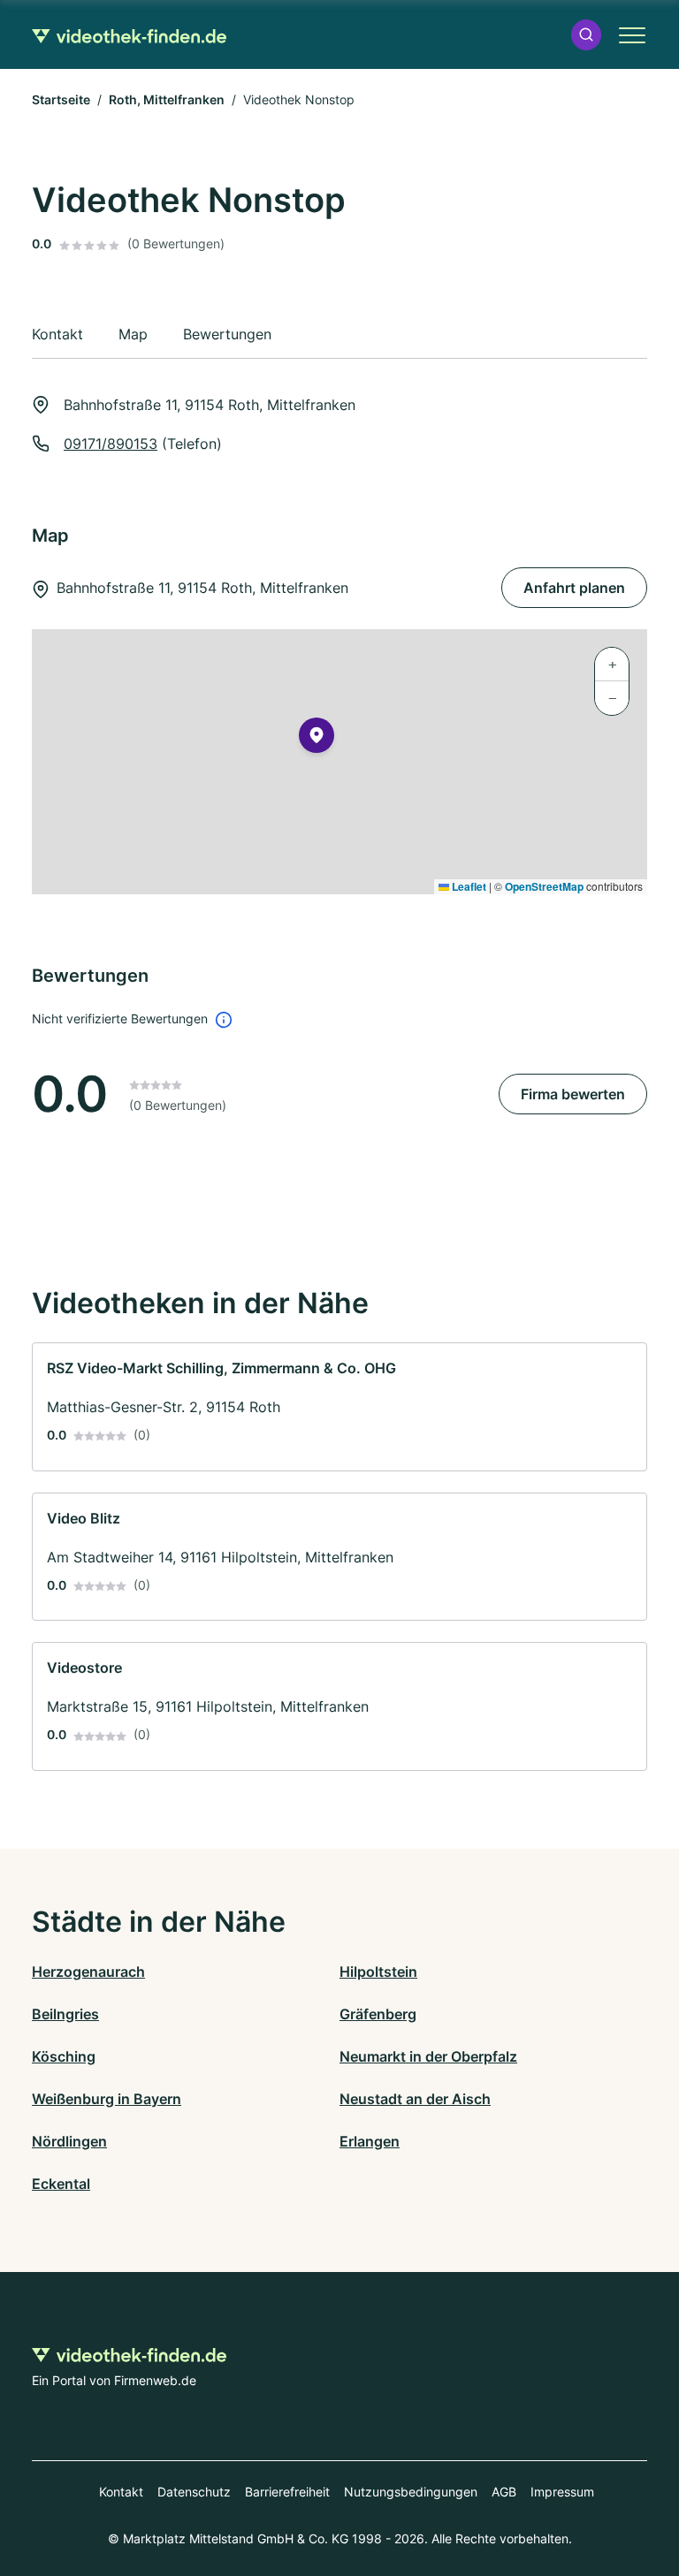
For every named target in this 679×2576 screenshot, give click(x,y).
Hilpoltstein (378, 1972)
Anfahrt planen (574, 588)
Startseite (61, 99)
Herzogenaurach (88, 1972)
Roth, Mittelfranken (167, 99)
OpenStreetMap (544, 886)
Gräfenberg (378, 2014)
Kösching (64, 2056)
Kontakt (121, 2492)
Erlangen (370, 2141)
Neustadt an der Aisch (415, 2099)
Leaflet (468, 886)
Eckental (61, 2184)
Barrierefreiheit (287, 2492)
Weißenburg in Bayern (107, 2099)
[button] (586, 35)
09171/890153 (111, 444)
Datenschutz (194, 2492)
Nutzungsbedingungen (411, 2492)
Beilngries (65, 2014)
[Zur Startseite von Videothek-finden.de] (129, 34)
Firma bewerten (573, 1094)
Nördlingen (69, 2141)
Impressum (562, 2492)
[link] (339, 1407)
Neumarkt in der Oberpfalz (428, 2056)
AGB (504, 2492)
